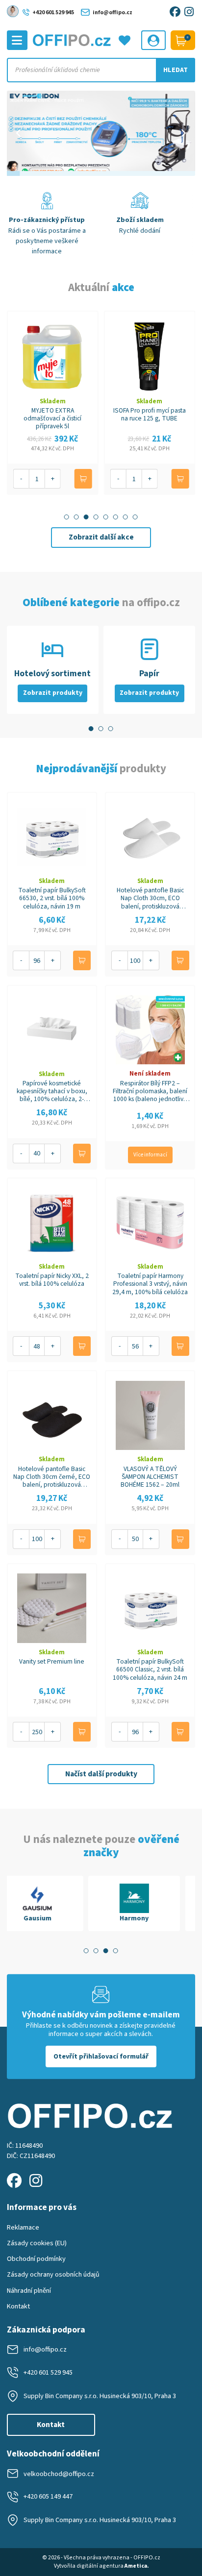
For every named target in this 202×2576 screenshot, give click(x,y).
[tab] (67, 517)
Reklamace (23, 2227)
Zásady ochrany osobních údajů (53, 2274)
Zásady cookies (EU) (37, 2243)
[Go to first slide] (183, 133)
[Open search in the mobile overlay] (101, 70)
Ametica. (137, 2566)
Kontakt (18, 2306)
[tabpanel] (53, 1903)
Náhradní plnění (29, 2291)
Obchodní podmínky (36, 2259)
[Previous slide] (19, 133)
